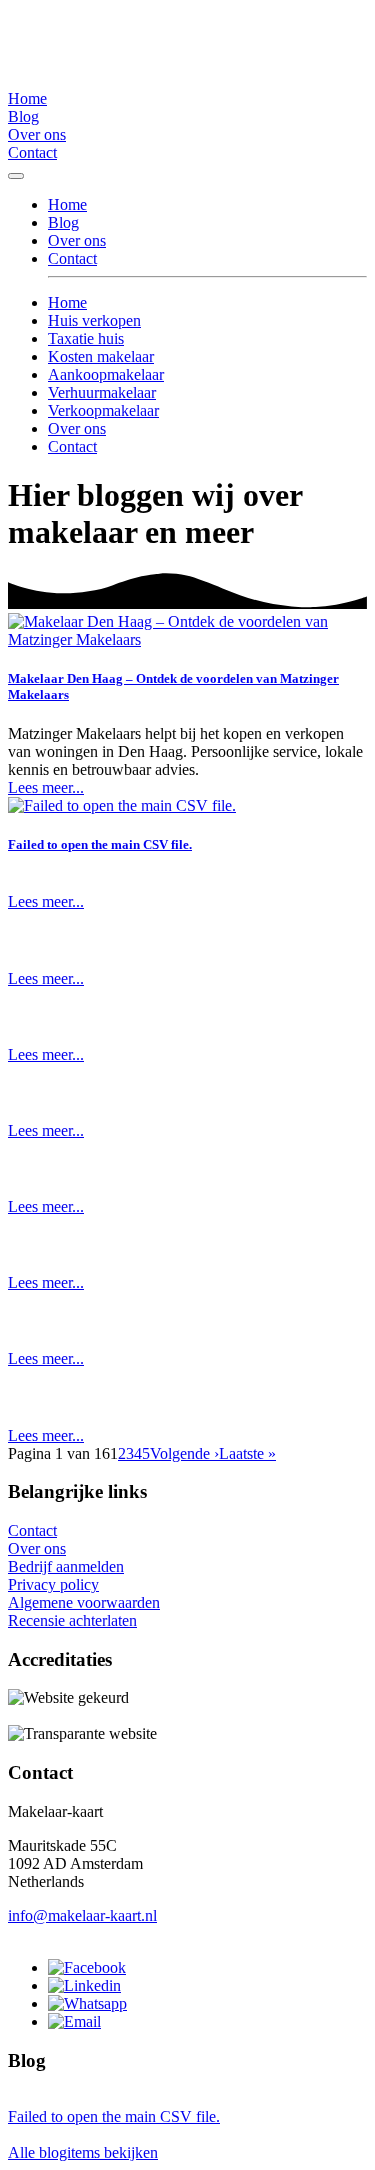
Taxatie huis (86, 338)
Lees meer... (46, 787)
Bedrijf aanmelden (66, 1566)
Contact (32, 152)
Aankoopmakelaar (106, 374)
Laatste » (247, 1453)
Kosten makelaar (101, 356)
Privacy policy (53, 1584)
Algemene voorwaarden (84, 1602)
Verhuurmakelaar (102, 392)
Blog (23, 116)
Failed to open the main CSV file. (100, 844)
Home (27, 98)
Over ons (37, 134)
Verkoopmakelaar (103, 410)
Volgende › (184, 1453)
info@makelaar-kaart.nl (82, 1915)
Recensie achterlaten (72, 1620)
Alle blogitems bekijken (83, 2152)
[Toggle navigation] (16, 176)
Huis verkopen (94, 320)
